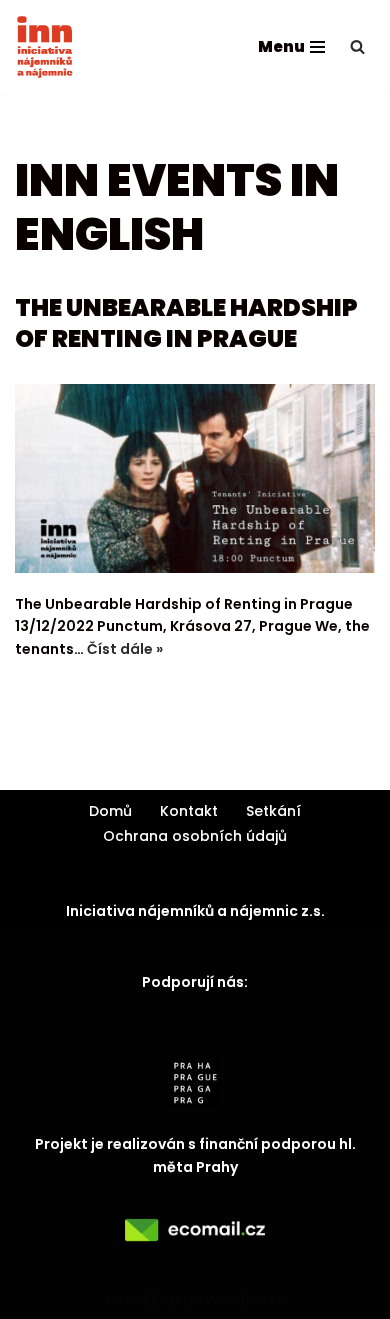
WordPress (245, 1300)
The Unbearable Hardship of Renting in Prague (186, 323)
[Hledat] (357, 46)
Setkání (273, 811)
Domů (110, 811)
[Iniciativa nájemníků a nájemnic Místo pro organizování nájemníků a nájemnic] (45, 47)
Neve (123, 1300)
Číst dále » (125, 649)
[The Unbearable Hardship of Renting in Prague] (195, 478)
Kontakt (189, 811)
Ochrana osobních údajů (195, 836)
